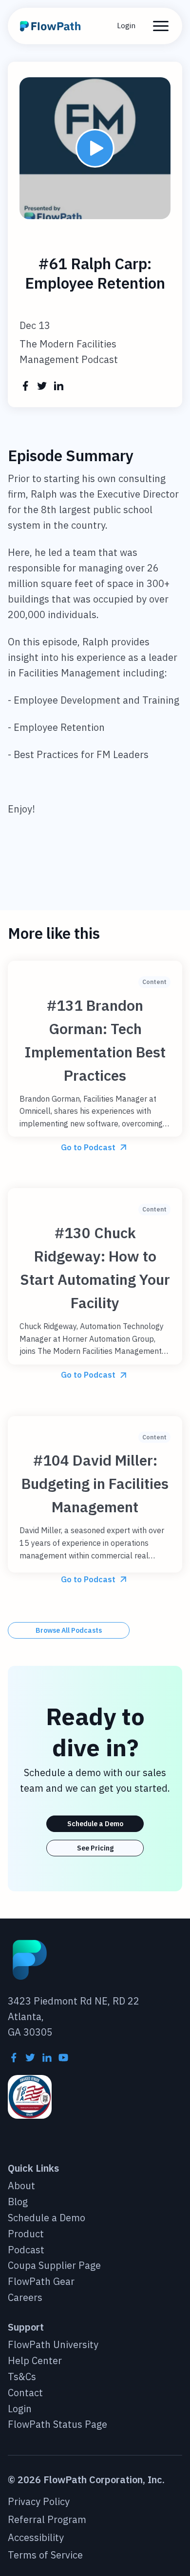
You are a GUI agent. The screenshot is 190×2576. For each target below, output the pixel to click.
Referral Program (47, 2520)
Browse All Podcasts (69, 1630)
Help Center (35, 2361)
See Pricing (95, 1848)
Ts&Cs (22, 2377)
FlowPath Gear (41, 2282)
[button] (161, 26)
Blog (18, 2202)
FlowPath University (53, 2345)
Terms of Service (45, 2555)
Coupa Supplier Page (54, 2266)
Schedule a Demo (95, 1824)
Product (26, 2234)
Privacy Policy (39, 2502)
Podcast (26, 2250)
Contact (25, 2393)
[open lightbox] (95, 148)
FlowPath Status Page (57, 2425)
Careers (25, 2298)
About (21, 2186)
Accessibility (36, 2538)
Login (126, 26)
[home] (52, 26)
